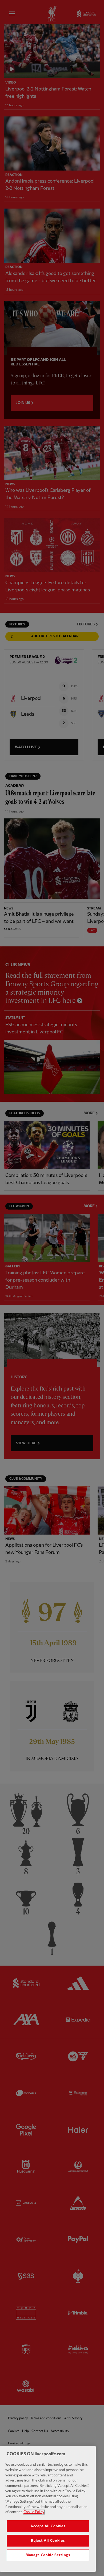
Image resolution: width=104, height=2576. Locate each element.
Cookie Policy (34, 2512)
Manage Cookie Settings (48, 2555)
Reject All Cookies (48, 2541)
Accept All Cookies (48, 2526)
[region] (48, 2509)
